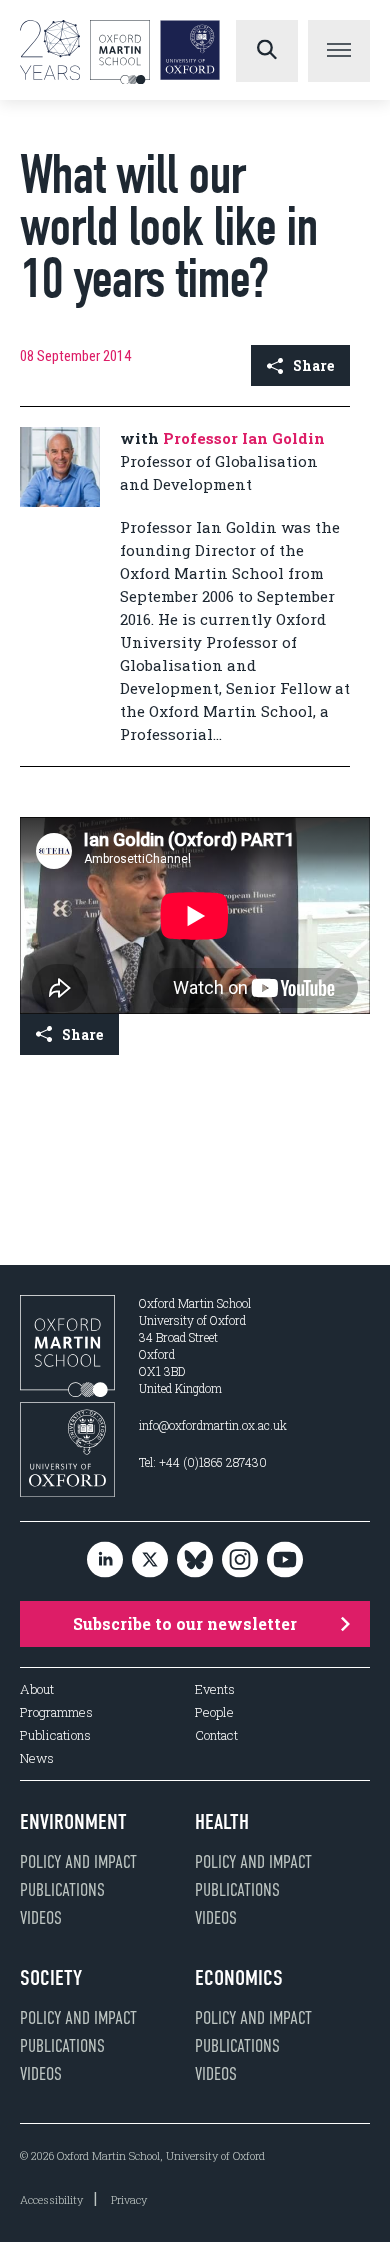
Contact (216, 1735)
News (37, 1758)
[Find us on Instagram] (240, 1561)
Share (313, 365)
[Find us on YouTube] (285, 1561)
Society (51, 1978)
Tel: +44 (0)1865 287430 (203, 1462)
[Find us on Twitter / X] (150, 1561)
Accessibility (51, 2199)
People (214, 1712)
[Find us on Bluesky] (195, 1561)
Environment (73, 1822)
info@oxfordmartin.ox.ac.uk (213, 1425)
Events (215, 1689)
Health (222, 1822)
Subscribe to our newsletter (185, 1623)
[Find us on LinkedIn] (105, 1561)
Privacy (129, 2199)
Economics (239, 1978)
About (37, 1689)
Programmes (56, 1712)
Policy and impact (78, 1862)
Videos (41, 1918)
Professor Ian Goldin (244, 438)
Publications (55, 1735)
